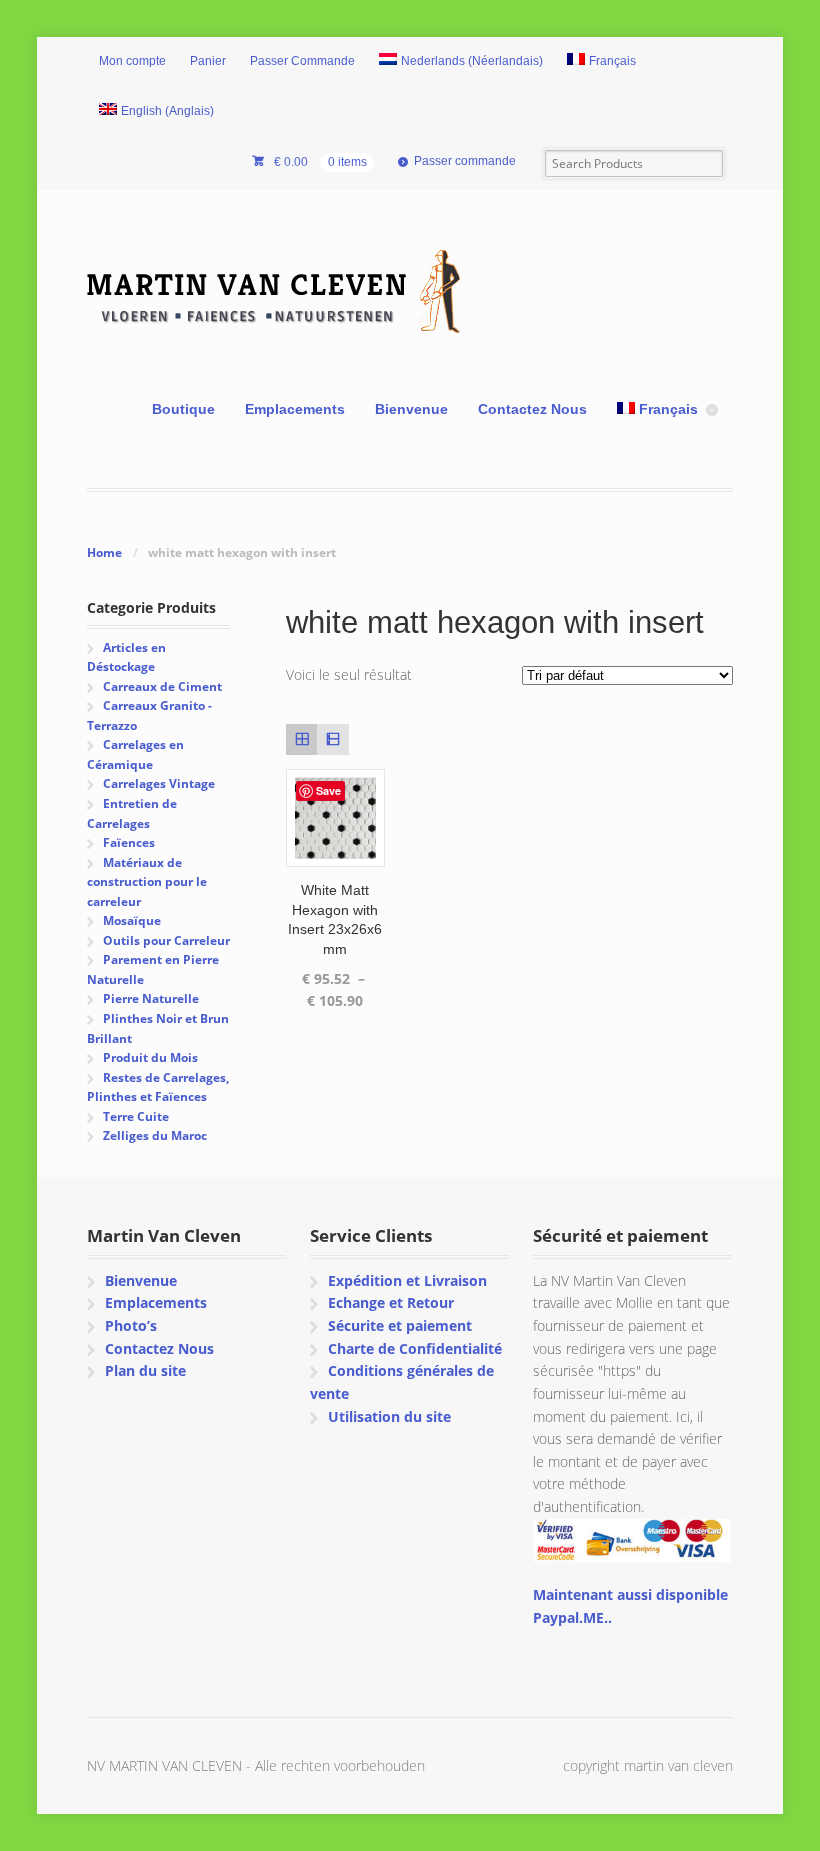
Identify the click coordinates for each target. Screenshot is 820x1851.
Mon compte (132, 61)
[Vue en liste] (332, 739)
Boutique (183, 409)
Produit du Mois (150, 1057)
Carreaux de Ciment (162, 686)
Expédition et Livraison (407, 1280)
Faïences (129, 842)
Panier (208, 61)
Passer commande (465, 161)
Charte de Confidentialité (415, 1348)
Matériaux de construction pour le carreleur (147, 882)
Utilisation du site (389, 1416)
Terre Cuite (136, 1116)
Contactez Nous (532, 409)
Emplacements (295, 409)
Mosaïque (132, 920)
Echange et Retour (391, 1302)
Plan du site (145, 1370)
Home (104, 552)
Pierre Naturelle (151, 998)
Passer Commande (302, 61)
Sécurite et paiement (400, 1325)
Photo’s (131, 1325)
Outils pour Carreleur (166, 940)
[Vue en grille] (301, 739)
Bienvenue (411, 409)
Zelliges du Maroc (155, 1135)
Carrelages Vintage (159, 783)
